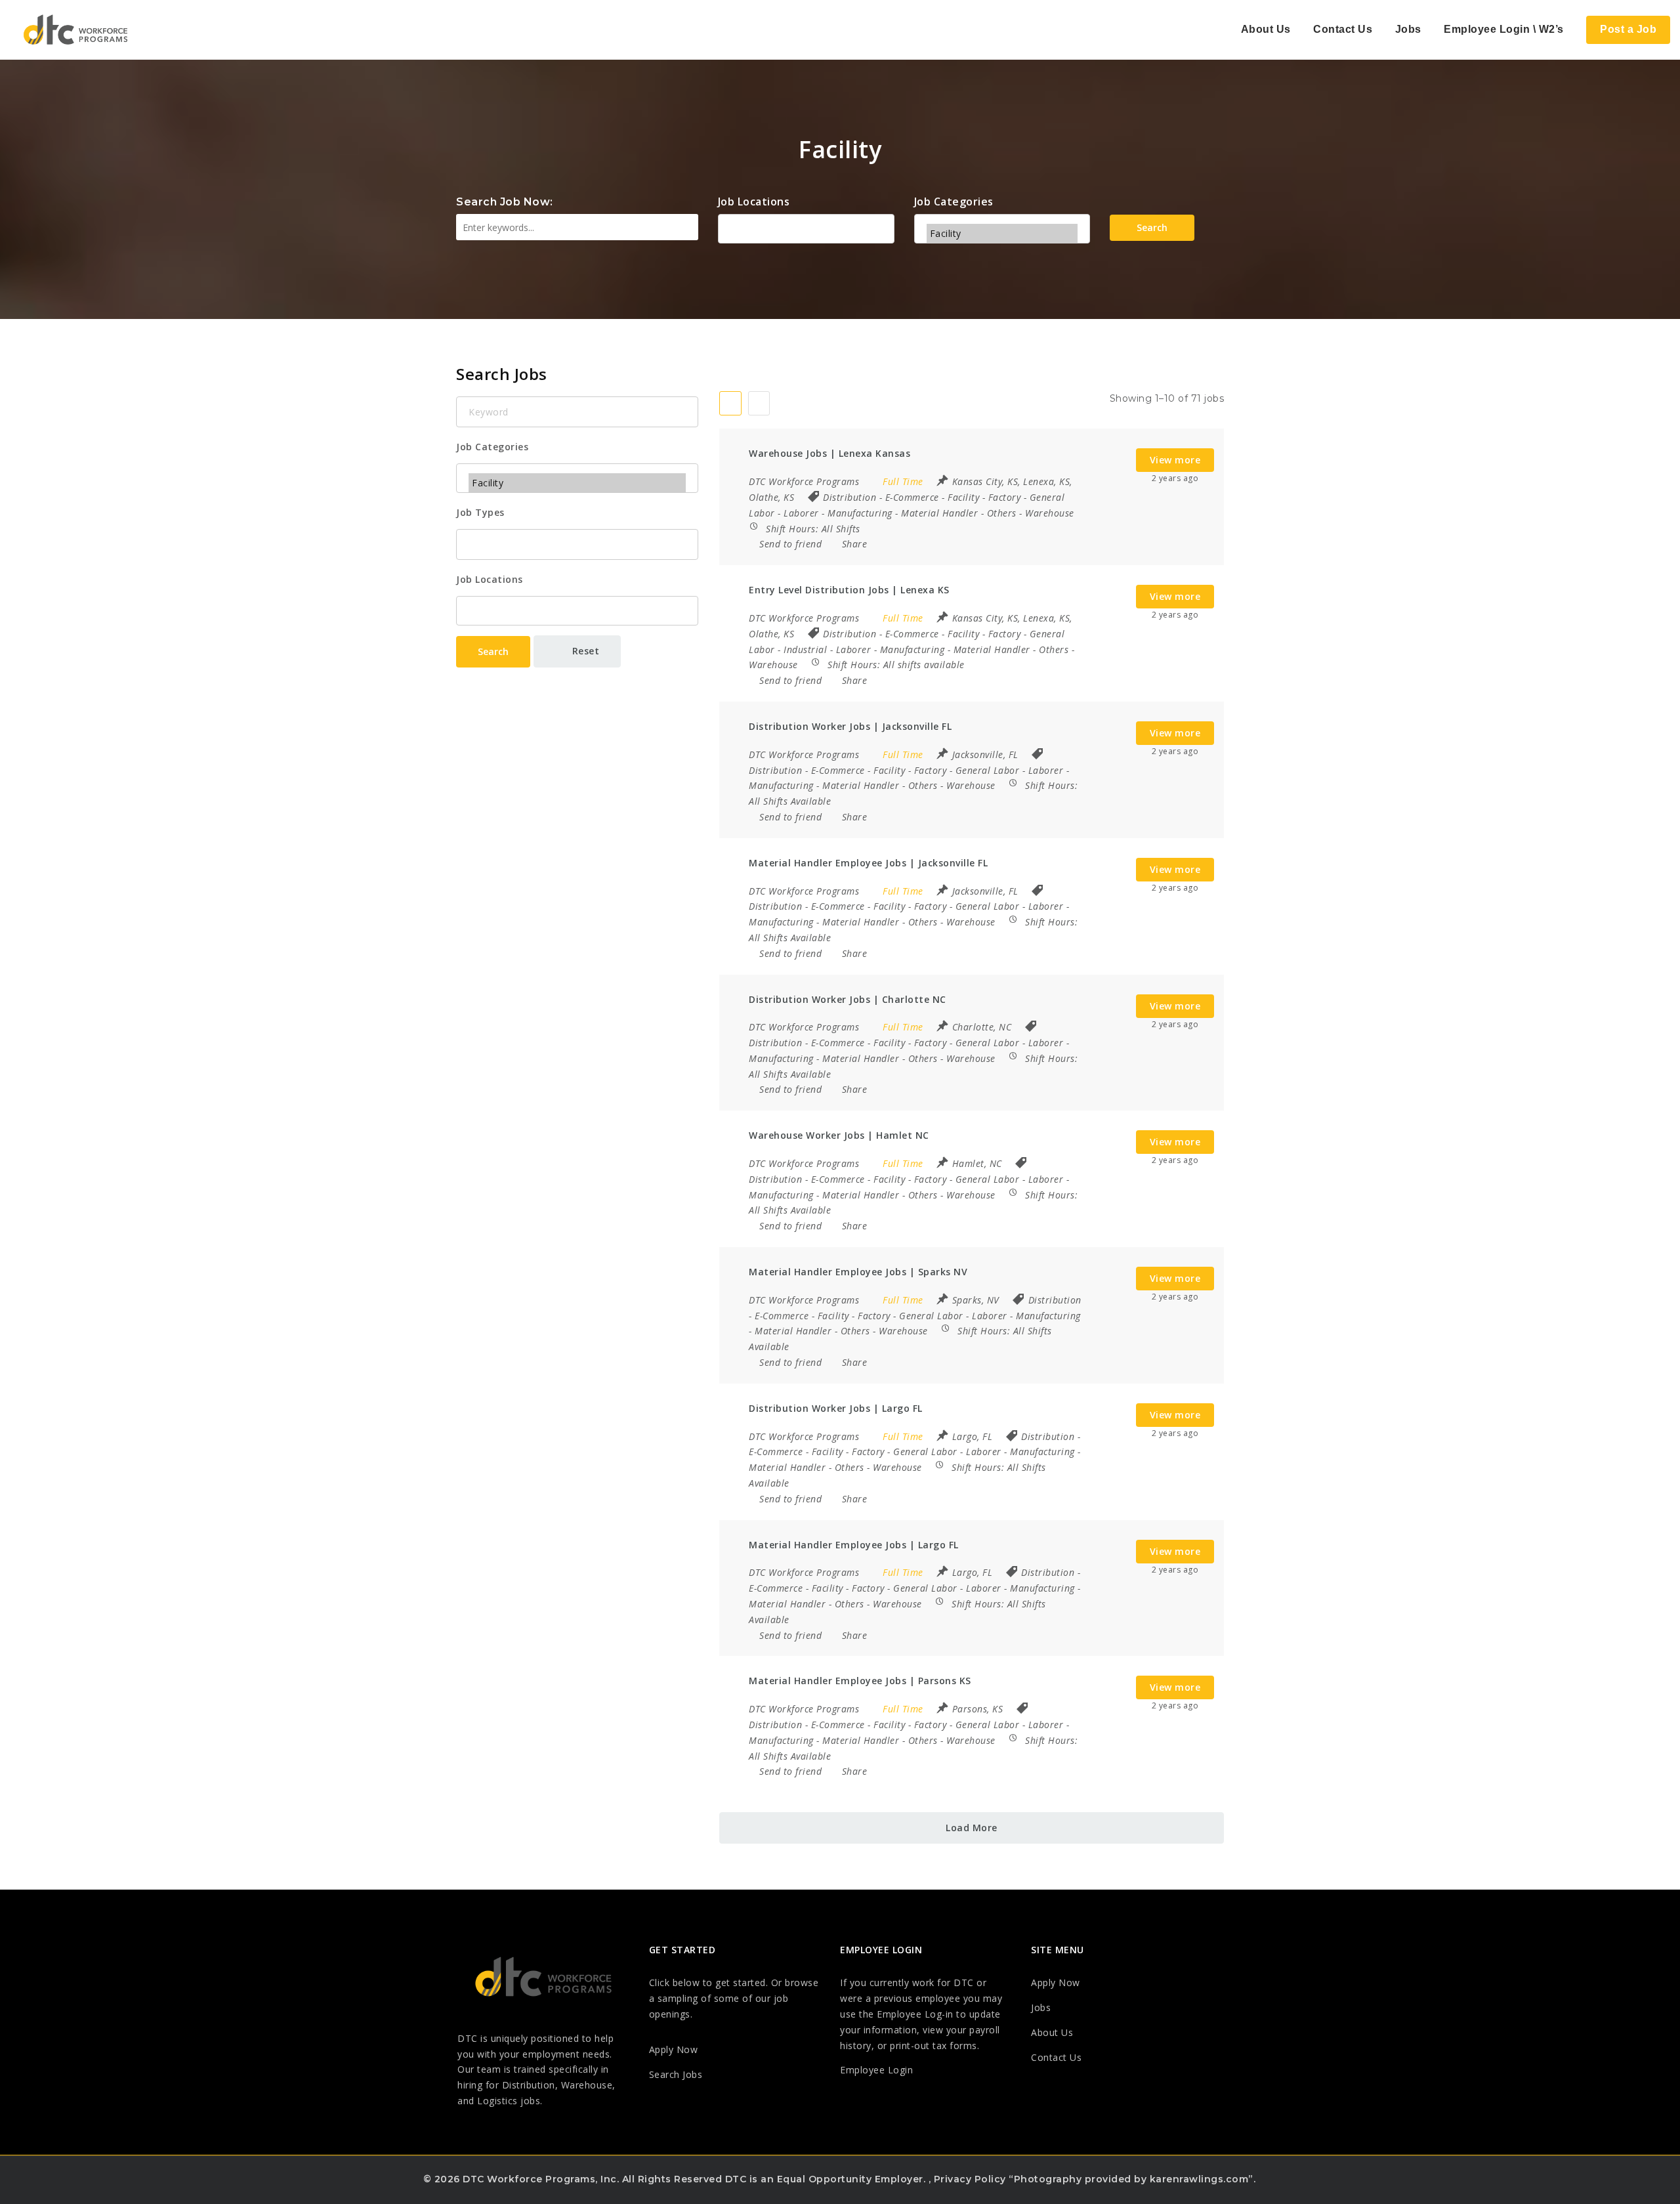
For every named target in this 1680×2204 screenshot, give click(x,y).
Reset (584, 651)
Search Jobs (676, 2074)
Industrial (805, 649)
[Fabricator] (1002, 214)
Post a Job (1628, 29)
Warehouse (1050, 513)
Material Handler (939, 513)
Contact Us (1343, 29)
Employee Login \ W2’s (1504, 29)
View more (1175, 460)
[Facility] (1002, 233)
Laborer (801, 513)
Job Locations (754, 201)
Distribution (850, 497)
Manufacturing (860, 513)
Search (1152, 227)
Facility (963, 497)
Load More (972, 1828)
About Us (1266, 29)
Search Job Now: (505, 202)
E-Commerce (912, 497)
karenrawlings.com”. (1203, 2179)
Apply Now (674, 2049)
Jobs (1408, 29)
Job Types (480, 512)
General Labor (988, 770)
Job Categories (954, 201)
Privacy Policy (970, 2179)
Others (1002, 513)
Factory (1005, 497)
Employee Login (876, 2070)
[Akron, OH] (806, 228)
